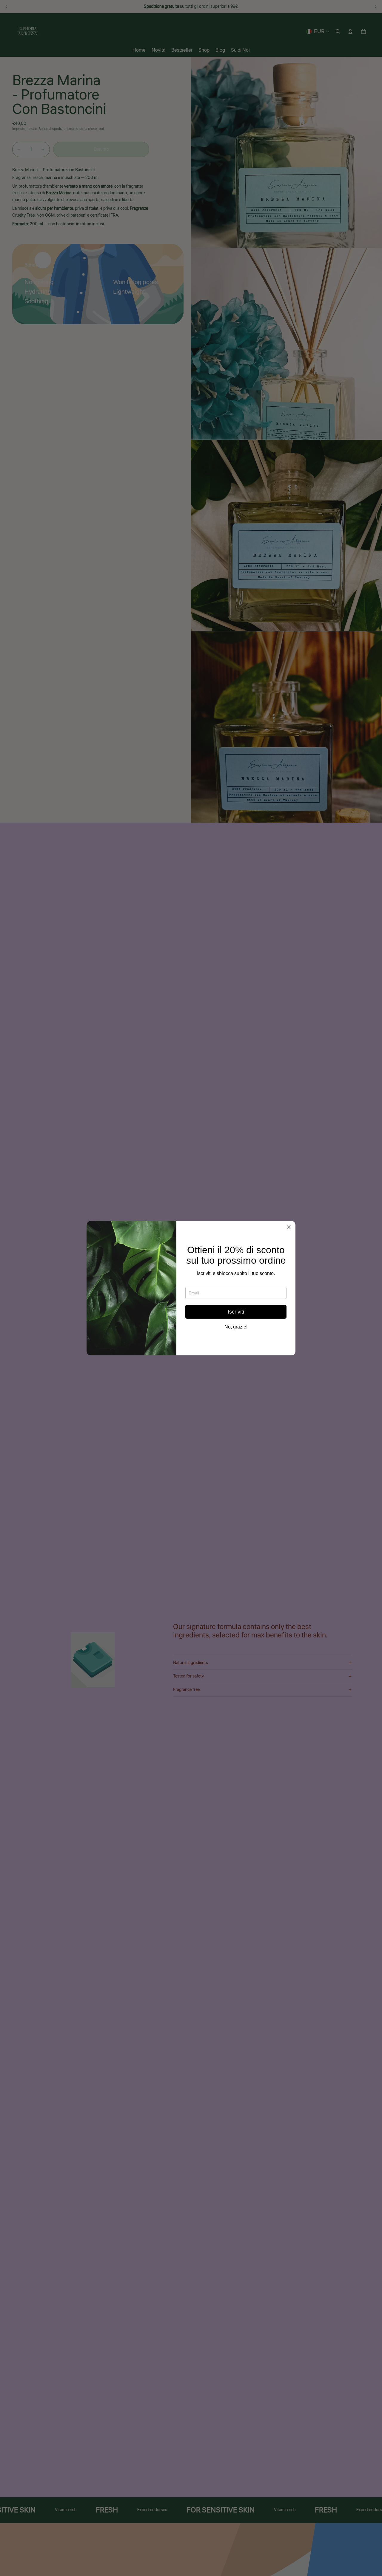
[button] (289, 1228)
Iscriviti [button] (236, 1312)
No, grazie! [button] (236, 1327)
